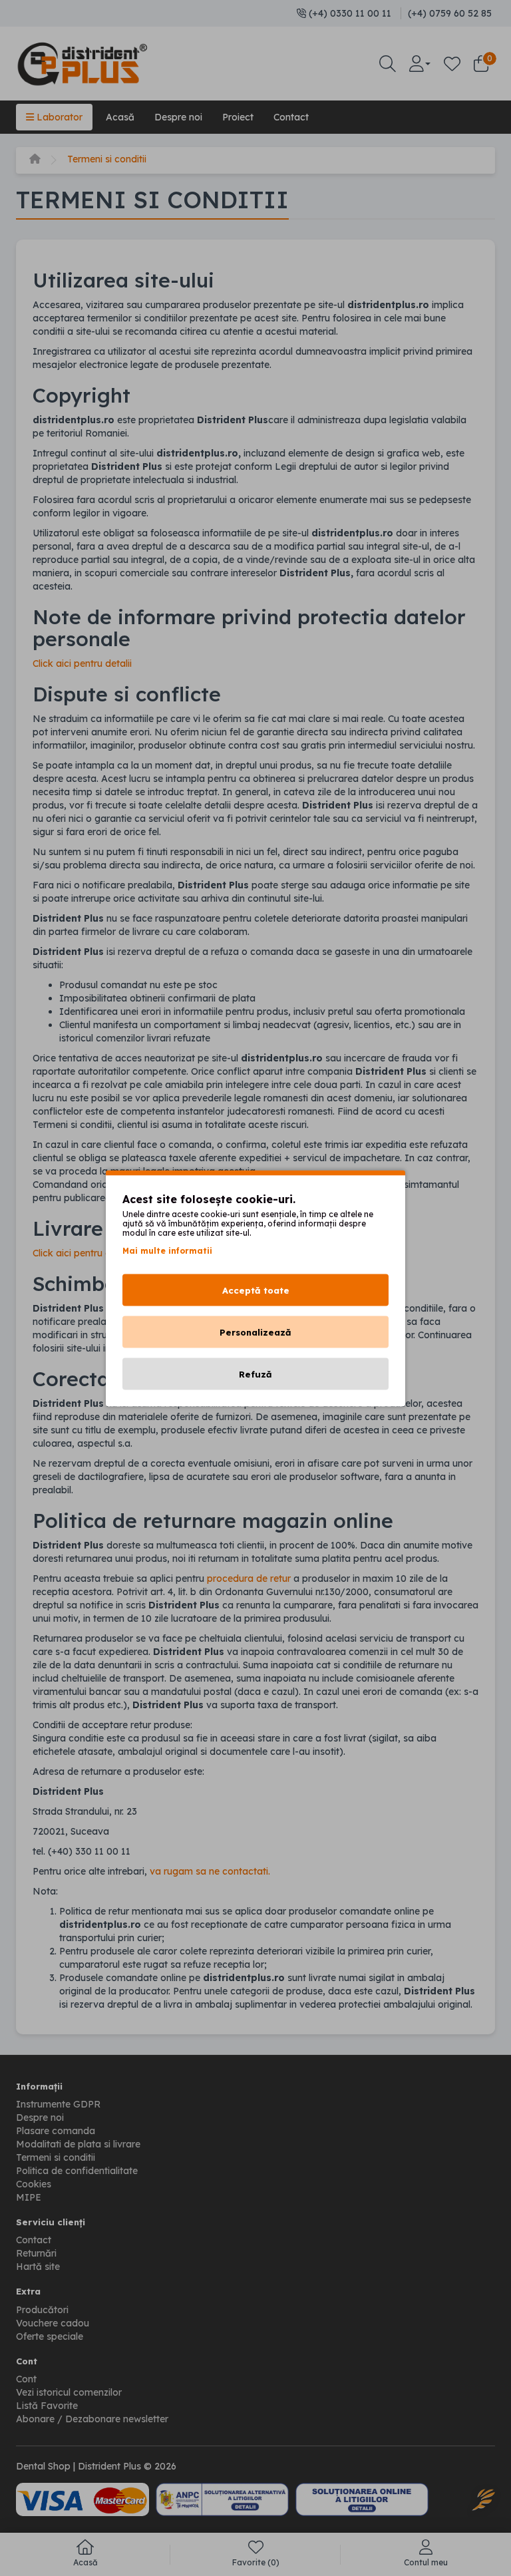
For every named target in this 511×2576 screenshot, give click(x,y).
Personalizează (255, 1332)
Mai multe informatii (167, 1250)
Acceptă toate (256, 1290)
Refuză (255, 1374)
